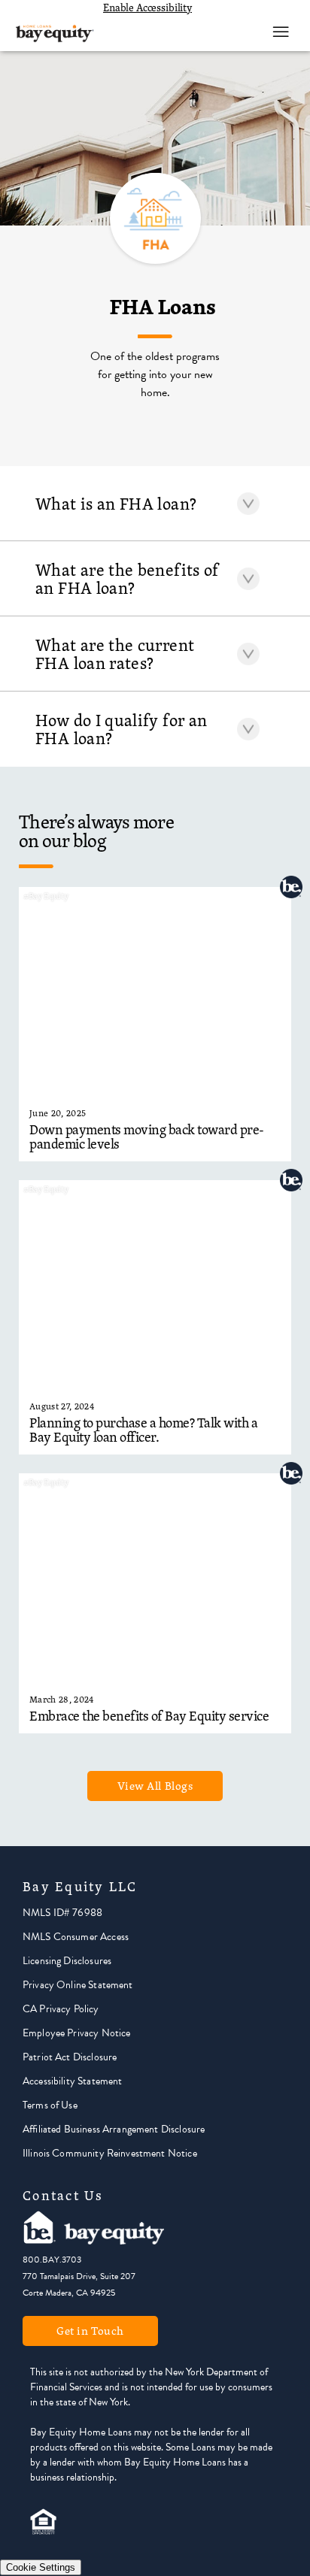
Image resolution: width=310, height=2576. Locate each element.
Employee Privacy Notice (76, 2033)
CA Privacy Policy (61, 2009)
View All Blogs (155, 1786)
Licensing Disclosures (67, 1961)
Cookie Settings (41, 2567)
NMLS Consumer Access (76, 1937)
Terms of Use (50, 2105)
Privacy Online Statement (78, 1985)
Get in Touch (90, 2331)
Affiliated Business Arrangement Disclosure (114, 2129)
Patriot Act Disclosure (70, 2057)
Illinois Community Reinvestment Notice (110, 2153)
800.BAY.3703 (52, 2260)
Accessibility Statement (72, 2081)
